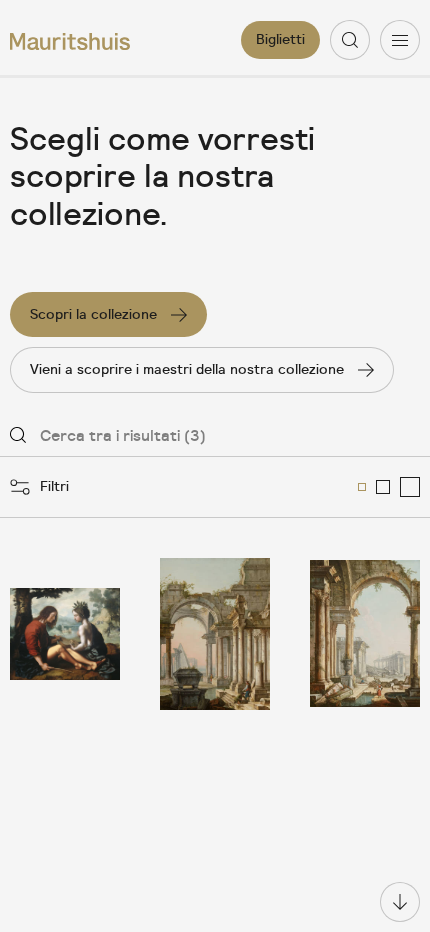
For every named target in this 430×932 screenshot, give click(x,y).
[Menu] (400, 40)
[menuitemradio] (362, 487)
